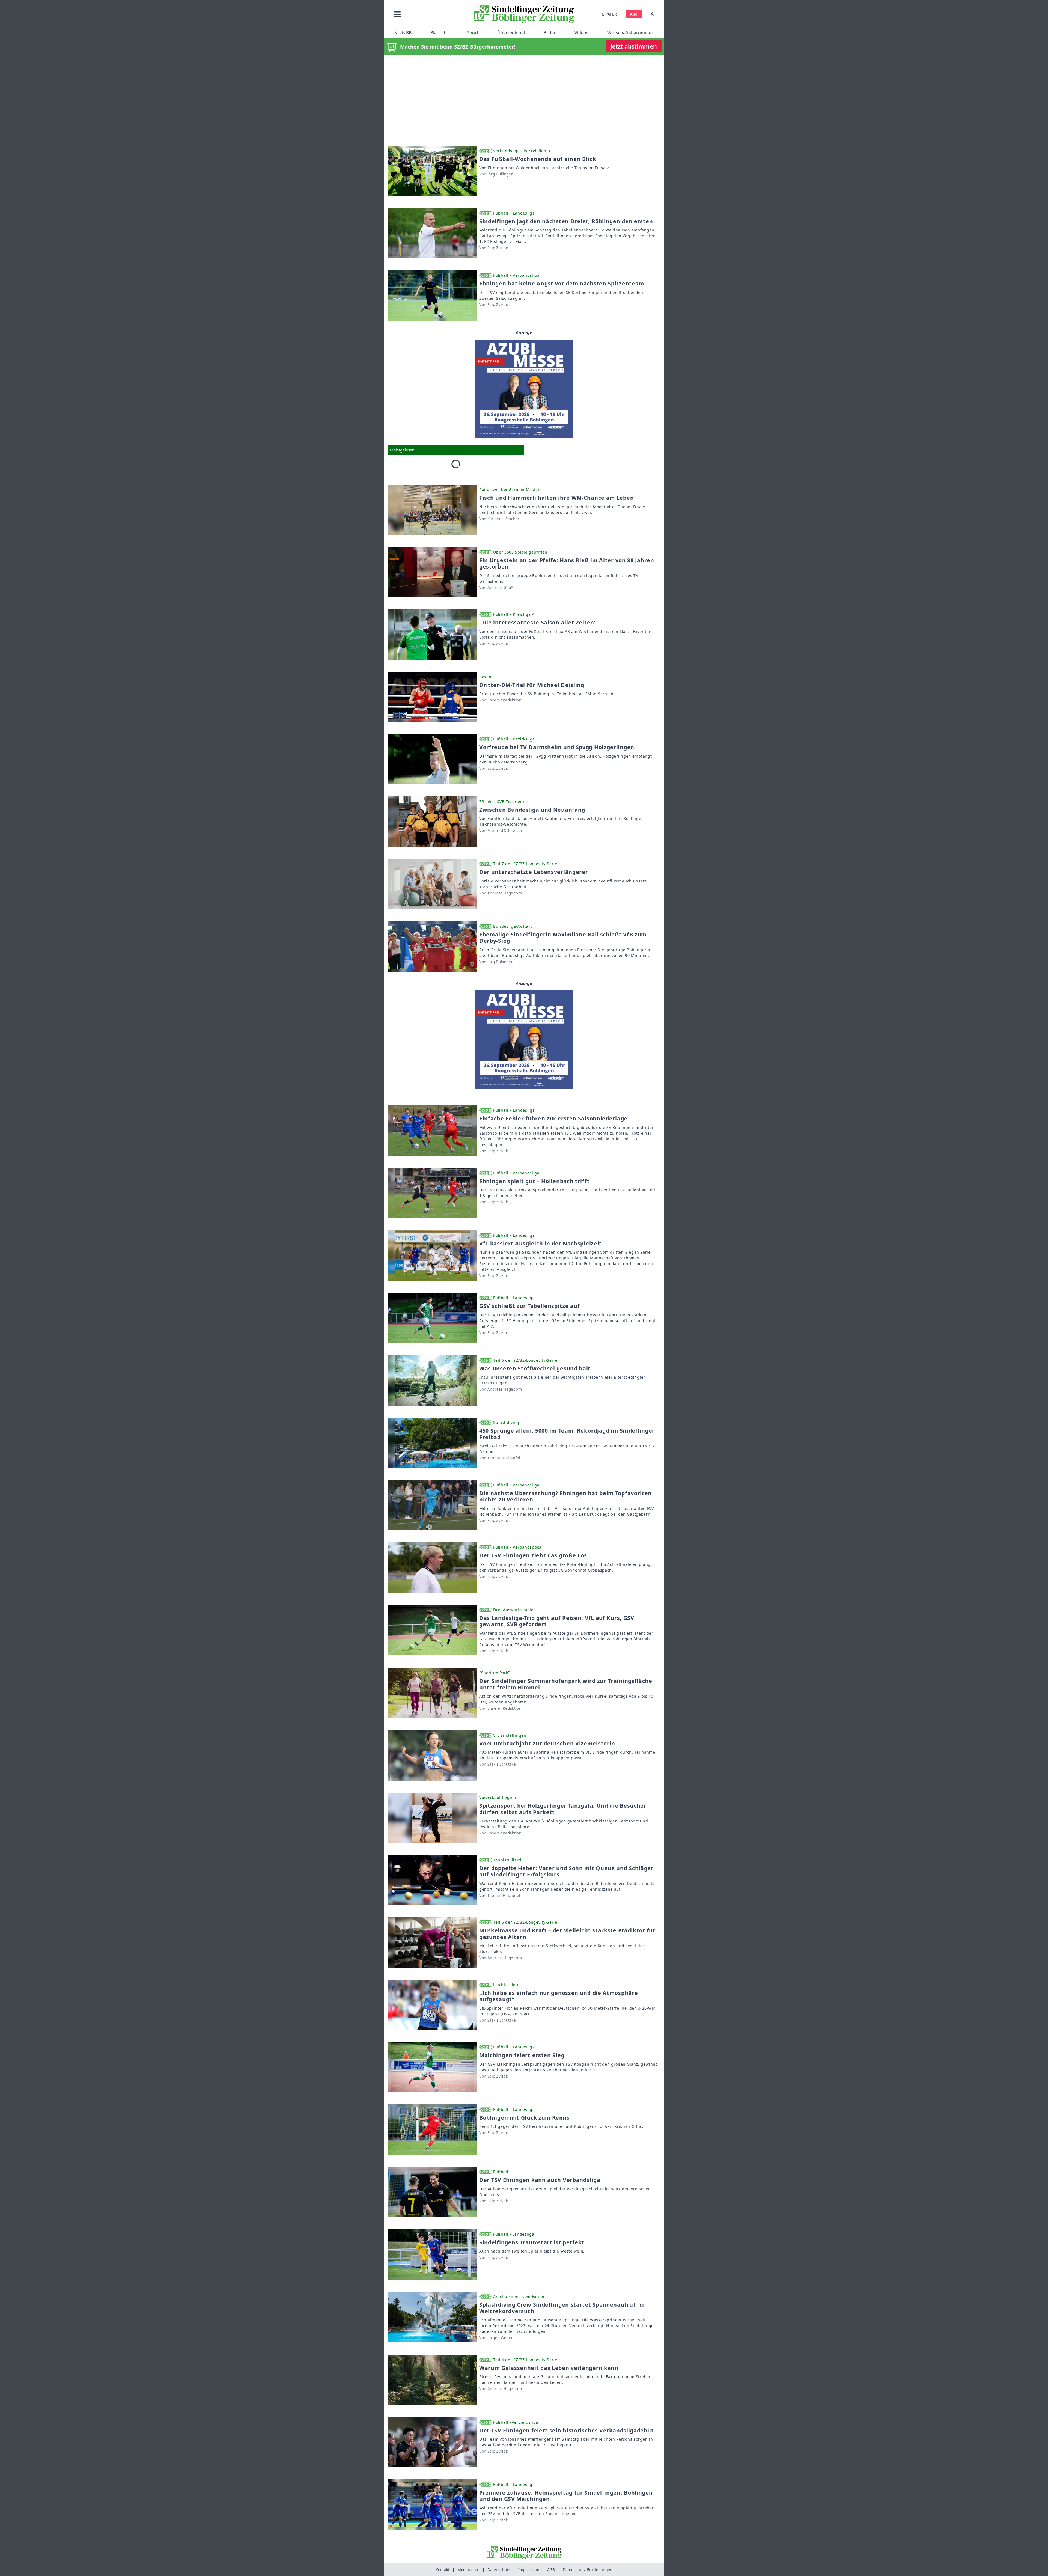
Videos (581, 33)
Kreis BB (403, 33)
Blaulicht (439, 33)
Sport (473, 33)
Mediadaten (468, 2570)
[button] (427, 14)
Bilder (550, 33)
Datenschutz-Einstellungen (588, 2570)
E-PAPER (609, 14)
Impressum (529, 2570)
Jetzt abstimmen (634, 46)
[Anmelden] (652, 14)
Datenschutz (499, 2570)
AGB (551, 2570)
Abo (634, 14)
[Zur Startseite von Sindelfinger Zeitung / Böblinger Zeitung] (524, 14)
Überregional (511, 33)
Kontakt (443, 2570)
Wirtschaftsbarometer (630, 33)
